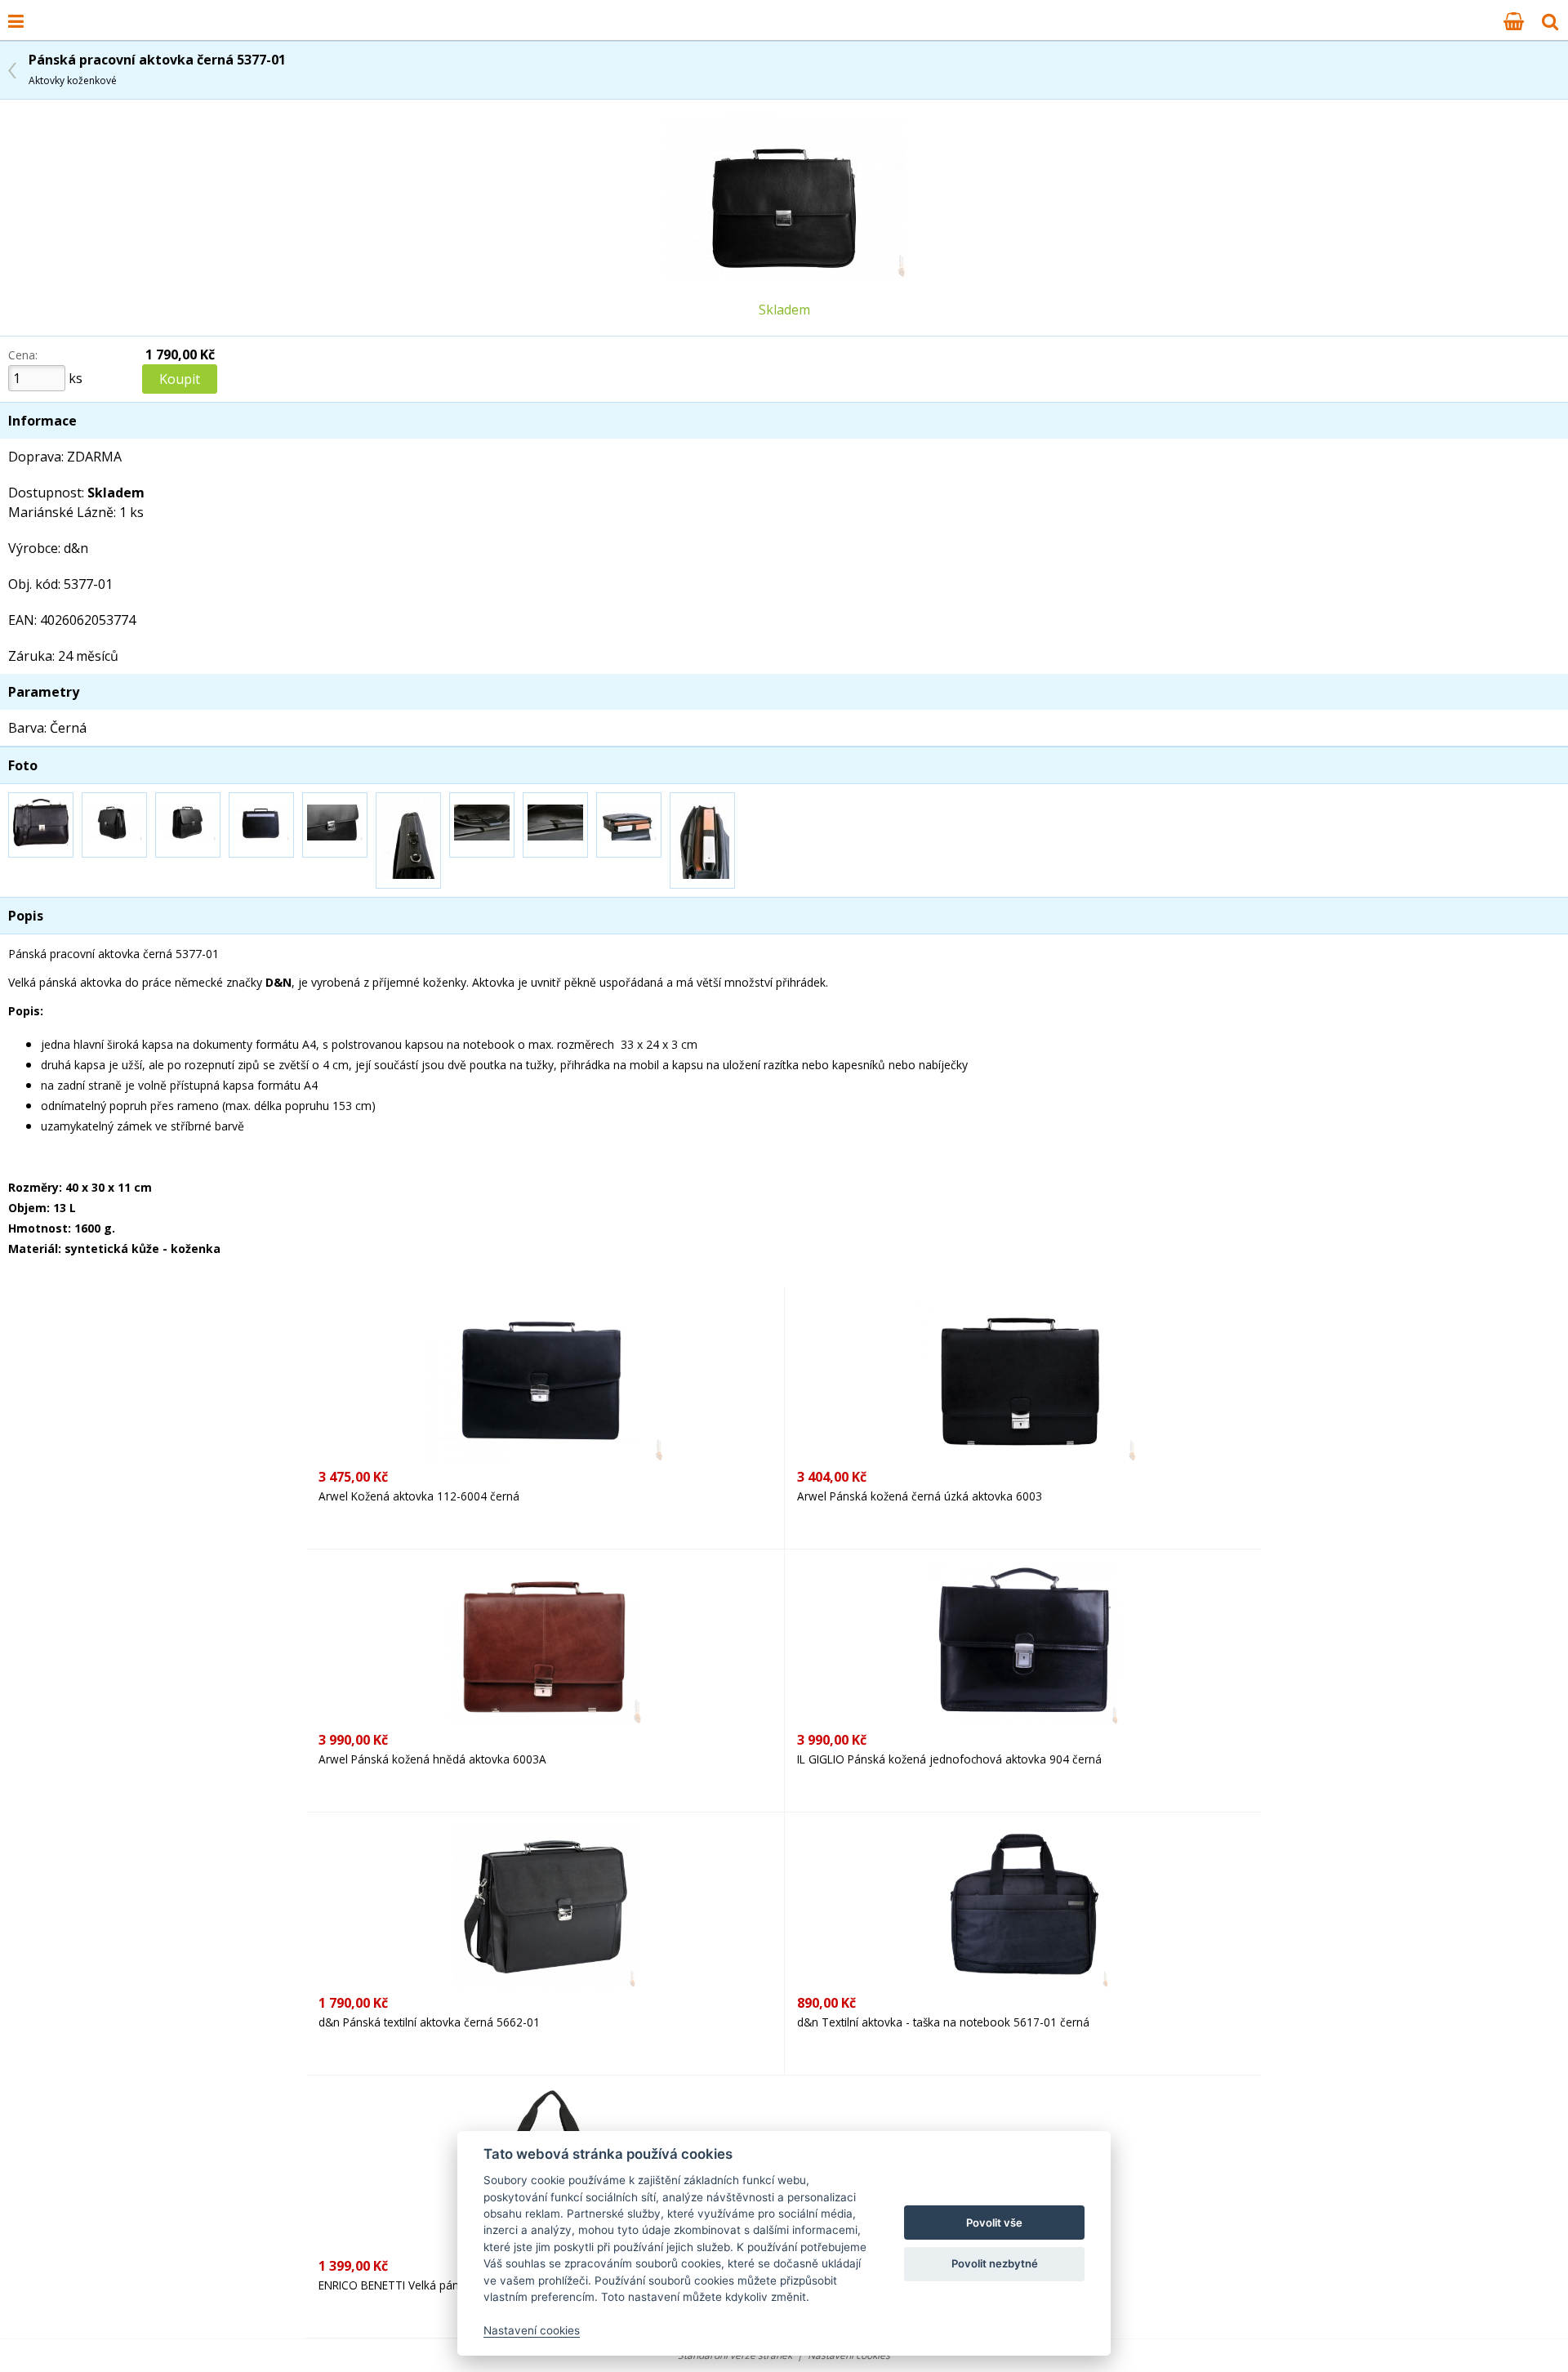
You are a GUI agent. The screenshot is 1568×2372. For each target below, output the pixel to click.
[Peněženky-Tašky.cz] (42, 11)
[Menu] (16, 20)
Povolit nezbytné (995, 2263)
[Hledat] (1550, 20)
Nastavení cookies (532, 2330)
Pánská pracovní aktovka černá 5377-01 (157, 69)
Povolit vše (994, 2223)
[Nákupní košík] (1514, 20)
